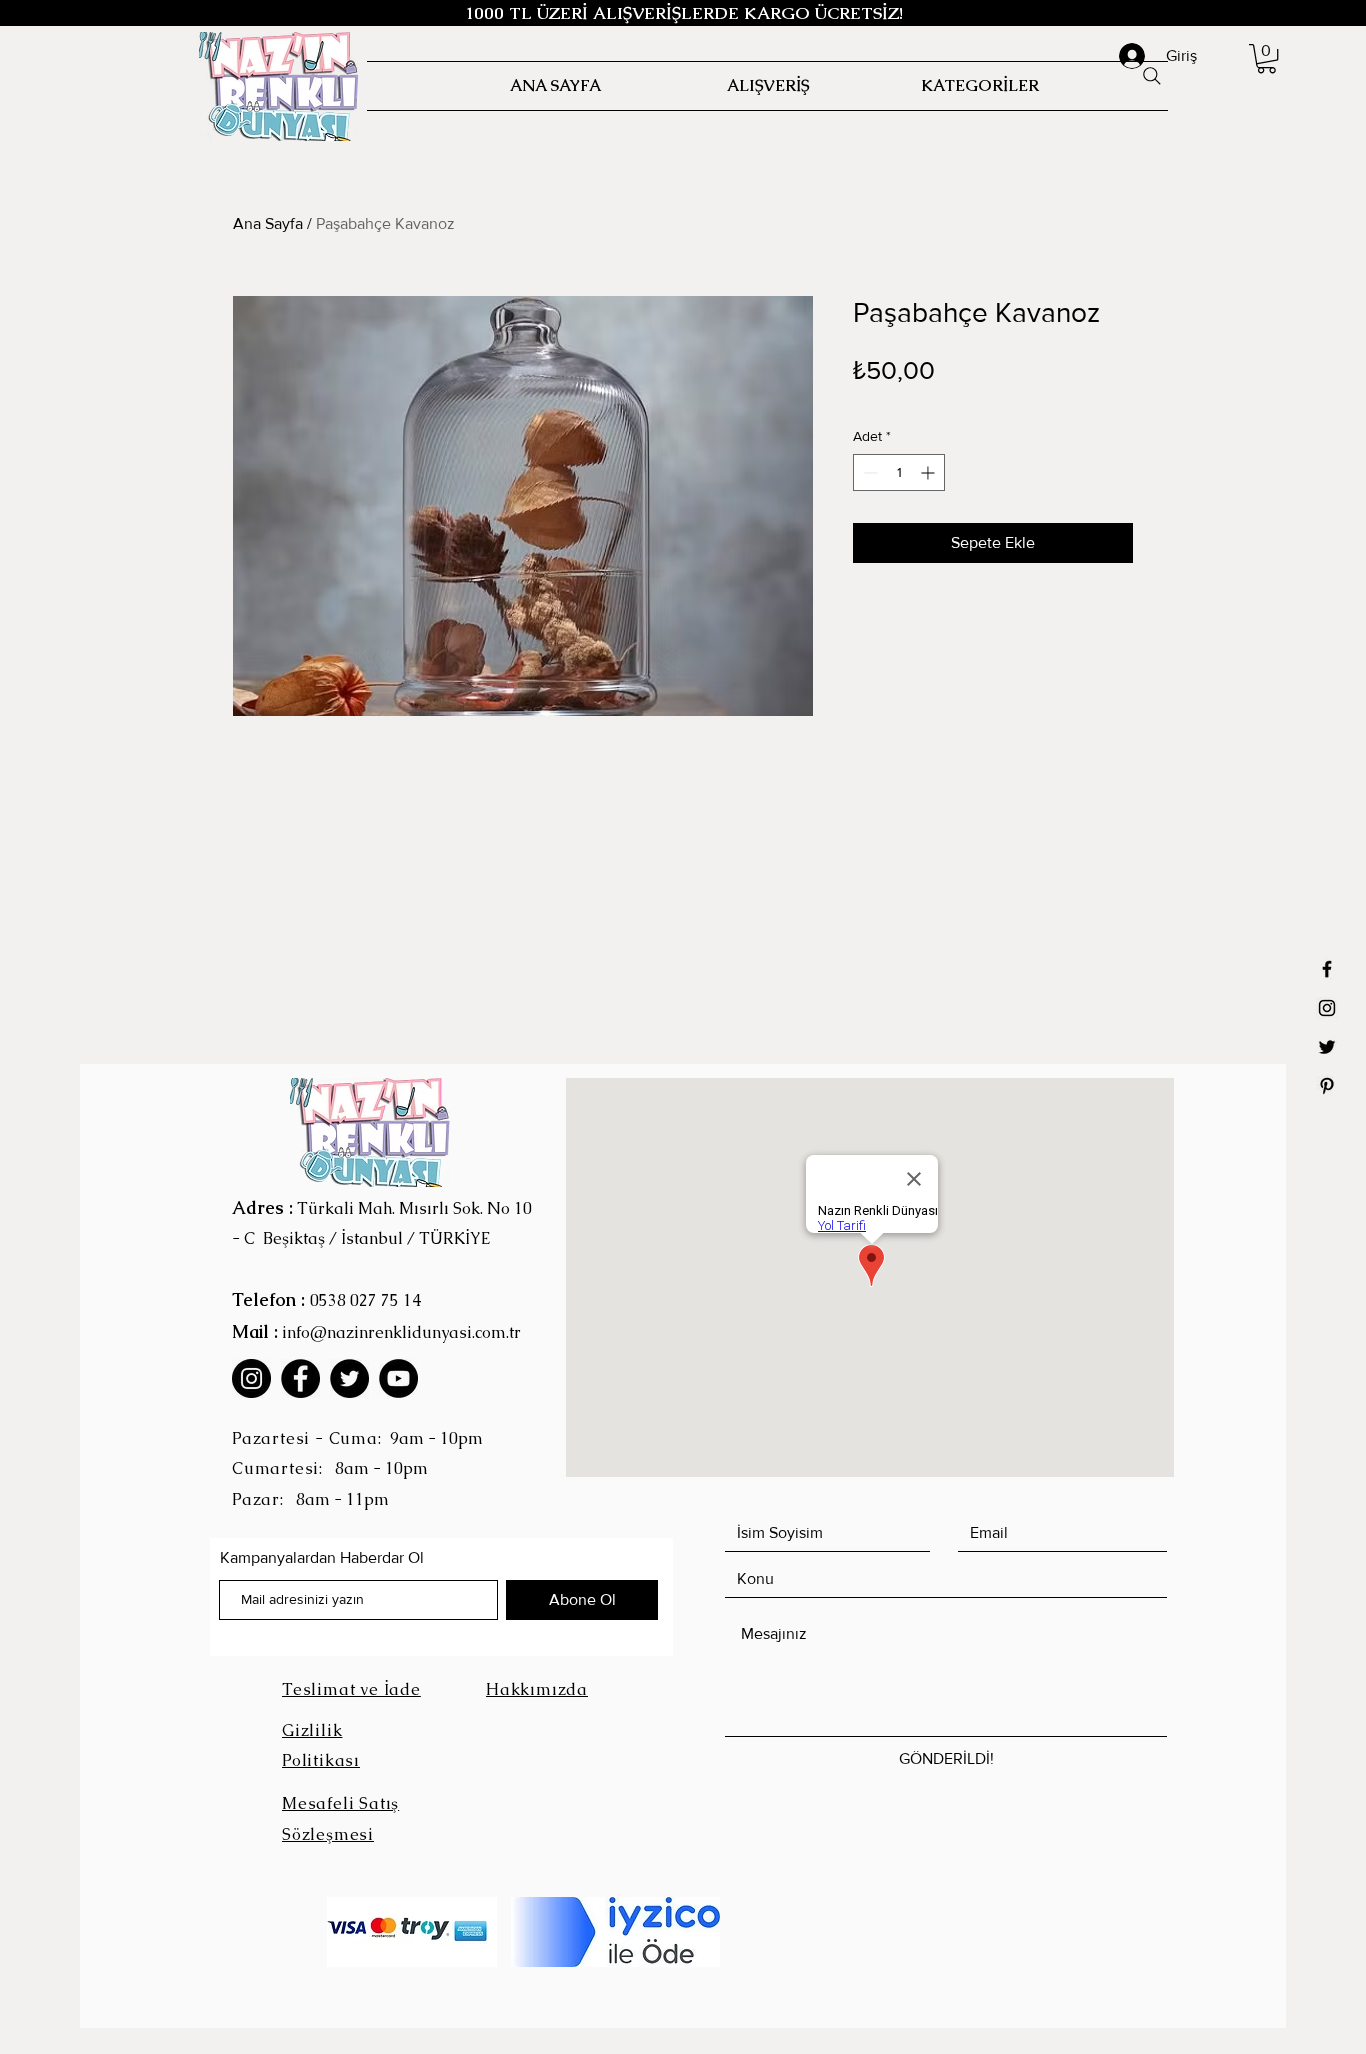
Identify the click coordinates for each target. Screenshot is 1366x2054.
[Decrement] (868, 472)
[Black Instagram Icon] (1327, 1008)
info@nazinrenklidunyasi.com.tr (401, 1332)
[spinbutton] (899, 472)
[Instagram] (251, 1378)
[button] (1266, 58)
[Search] (1152, 76)
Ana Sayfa (268, 223)
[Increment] (929, 472)
